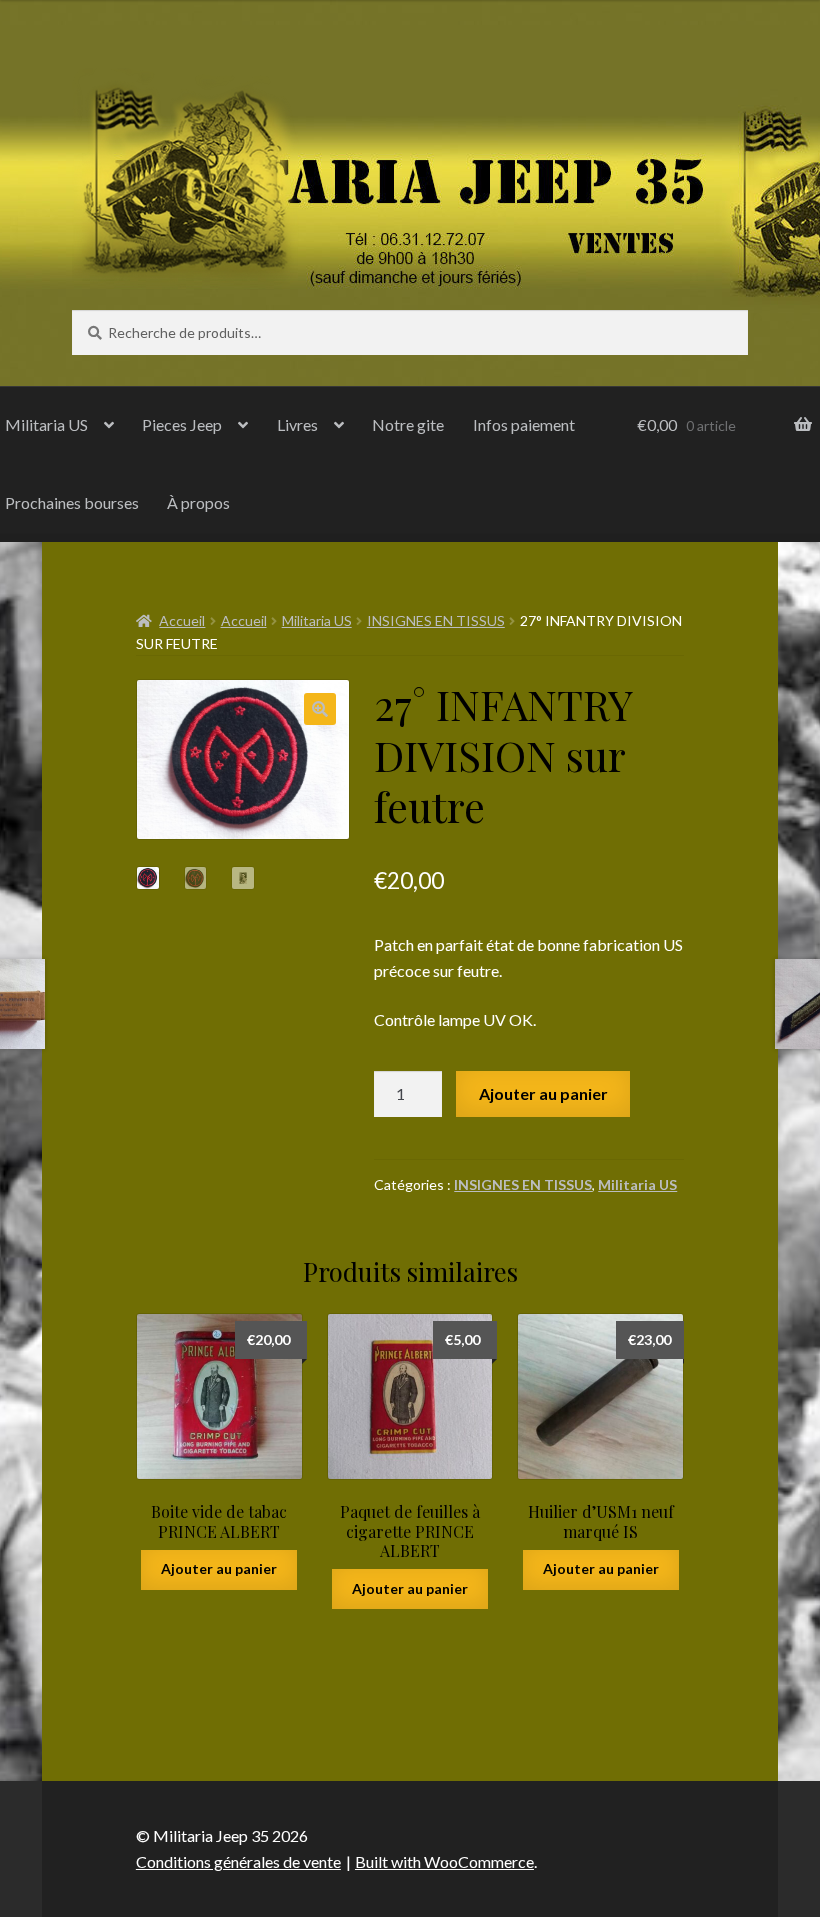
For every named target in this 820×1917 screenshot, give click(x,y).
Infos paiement (524, 424)
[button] (320, 709)
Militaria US (317, 620)
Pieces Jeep (182, 424)
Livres (297, 424)
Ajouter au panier (543, 1093)
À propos (198, 502)
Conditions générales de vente (238, 1861)
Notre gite (408, 424)
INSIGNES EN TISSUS (436, 620)
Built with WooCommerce (444, 1861)
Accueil (182, 620)
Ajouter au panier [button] (219, 1568)
